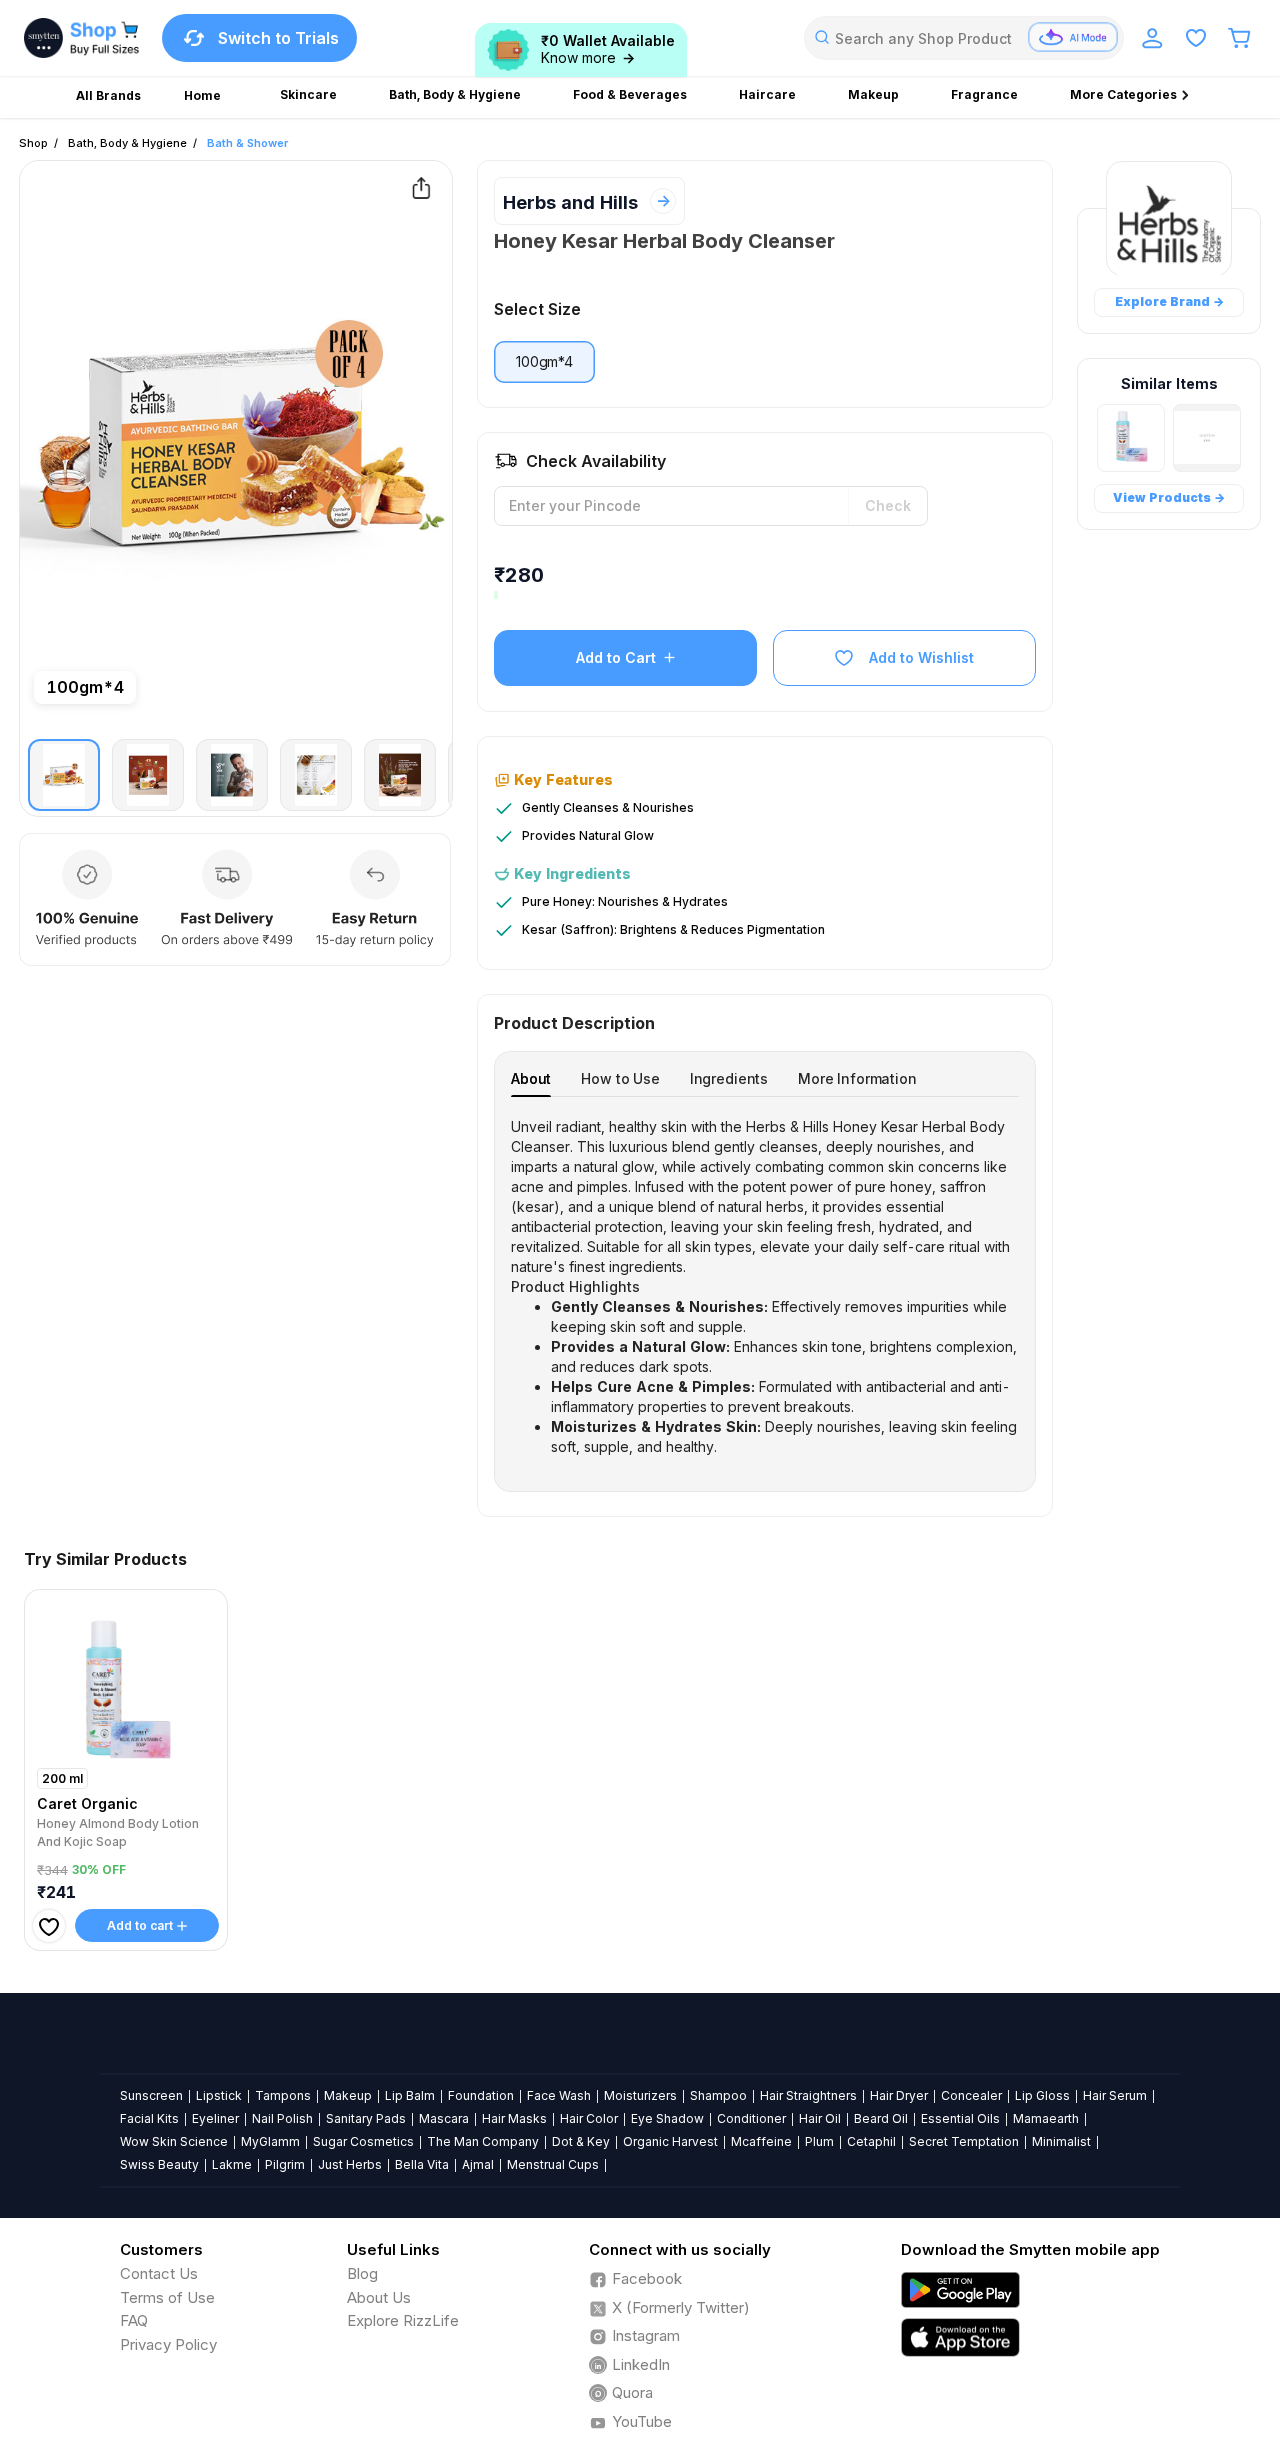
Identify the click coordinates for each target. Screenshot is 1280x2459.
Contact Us (159, 2273)
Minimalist (1061, 2141)
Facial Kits (149, 2118)
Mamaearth (1046, 2118)
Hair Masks (514, 2118)
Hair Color (589, 2118)
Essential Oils (960, 2118)
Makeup (348, 2095)
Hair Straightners (808, 2095)
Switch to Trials (278, 38)
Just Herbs (350, 2164)
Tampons (283, 2095)
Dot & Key (581, 2141)
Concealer (971, 2095)
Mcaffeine (761, 2141)
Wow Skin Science (174, 2141)
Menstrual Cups (553, 2164)
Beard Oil (881, 2118)
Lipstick (219, 2095)
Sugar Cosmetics (363, 2141)
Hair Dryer (899, 2095)
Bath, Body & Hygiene (127, 143)
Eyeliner (215, 2118)
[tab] (531, 1078)
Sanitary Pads (366, 2118)
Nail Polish (282, 2118)
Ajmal (478, 2164)
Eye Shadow (667, 2118)
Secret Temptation (964, 2141)
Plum (819, 2141)
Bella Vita (422, 2164)
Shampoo (718, 2095)
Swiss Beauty (159, 2164)
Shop (33, 143)
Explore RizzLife (403, 2320)
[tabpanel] (765, 1287)
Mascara (444, 2118)
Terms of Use (167, 2297)
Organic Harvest (670, 2141)
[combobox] (964, 38)
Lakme (232, 2164)
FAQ (134, 2320)
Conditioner (751, 2118)
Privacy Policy (168, 2344)
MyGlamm (270, 2141)
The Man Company (483, 2141)
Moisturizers (640, 2095)
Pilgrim (285, 2164)
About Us (379, 2297)
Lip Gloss (1042, 2095)
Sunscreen (151, 2095)
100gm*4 (544, 361)
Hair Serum (1115, 2095)
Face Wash (559, 2095)
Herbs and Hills (570, 202)
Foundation (481, 2095)
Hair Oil (820, 2118)
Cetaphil (871, 2141)
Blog (362, 2273)
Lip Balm (410, 2095)
